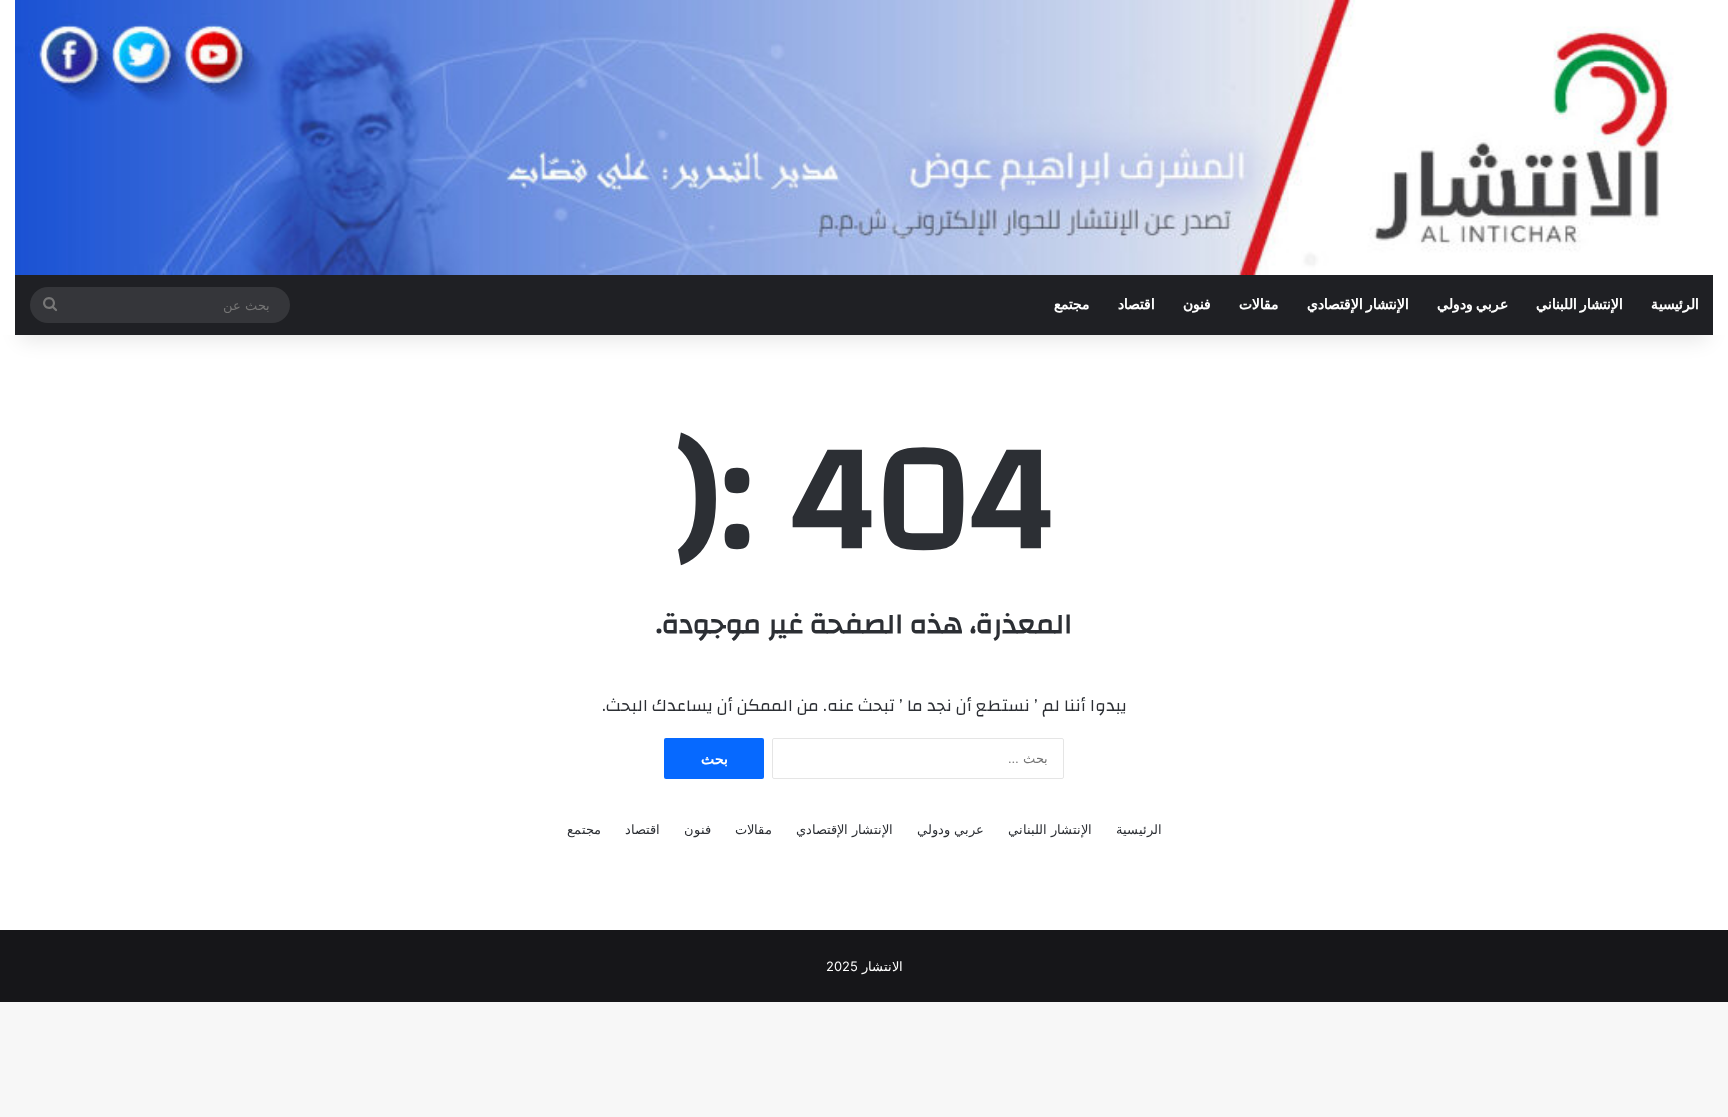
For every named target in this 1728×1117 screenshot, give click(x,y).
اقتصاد (1136, 305)
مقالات (1259, 305)
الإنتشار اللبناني (1579, 305)
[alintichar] (864, 137)
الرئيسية (1675, 305)
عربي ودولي (1472, 305)
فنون (1197, 305)
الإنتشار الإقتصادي (1358, 305)
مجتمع (1072, 305)
